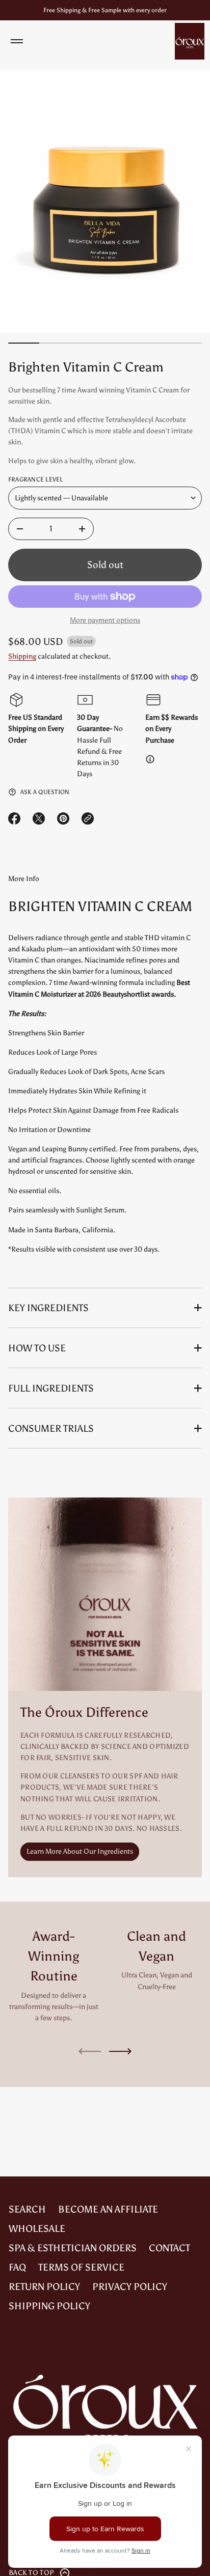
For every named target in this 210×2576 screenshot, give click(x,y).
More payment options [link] (105, 620)
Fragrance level (36, 479)
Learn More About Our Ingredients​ (80, 1851)
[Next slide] (120, 2051)
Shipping (22, 656)
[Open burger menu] (17, 41)
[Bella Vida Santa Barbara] (190, 41)
